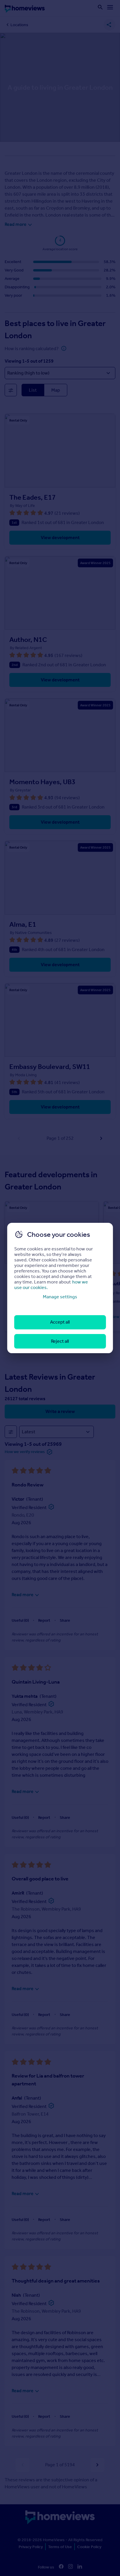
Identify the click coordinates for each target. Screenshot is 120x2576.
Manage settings (60, 1297)
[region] (60, 1288)
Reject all (60, 1341)
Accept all (60, 1322)
